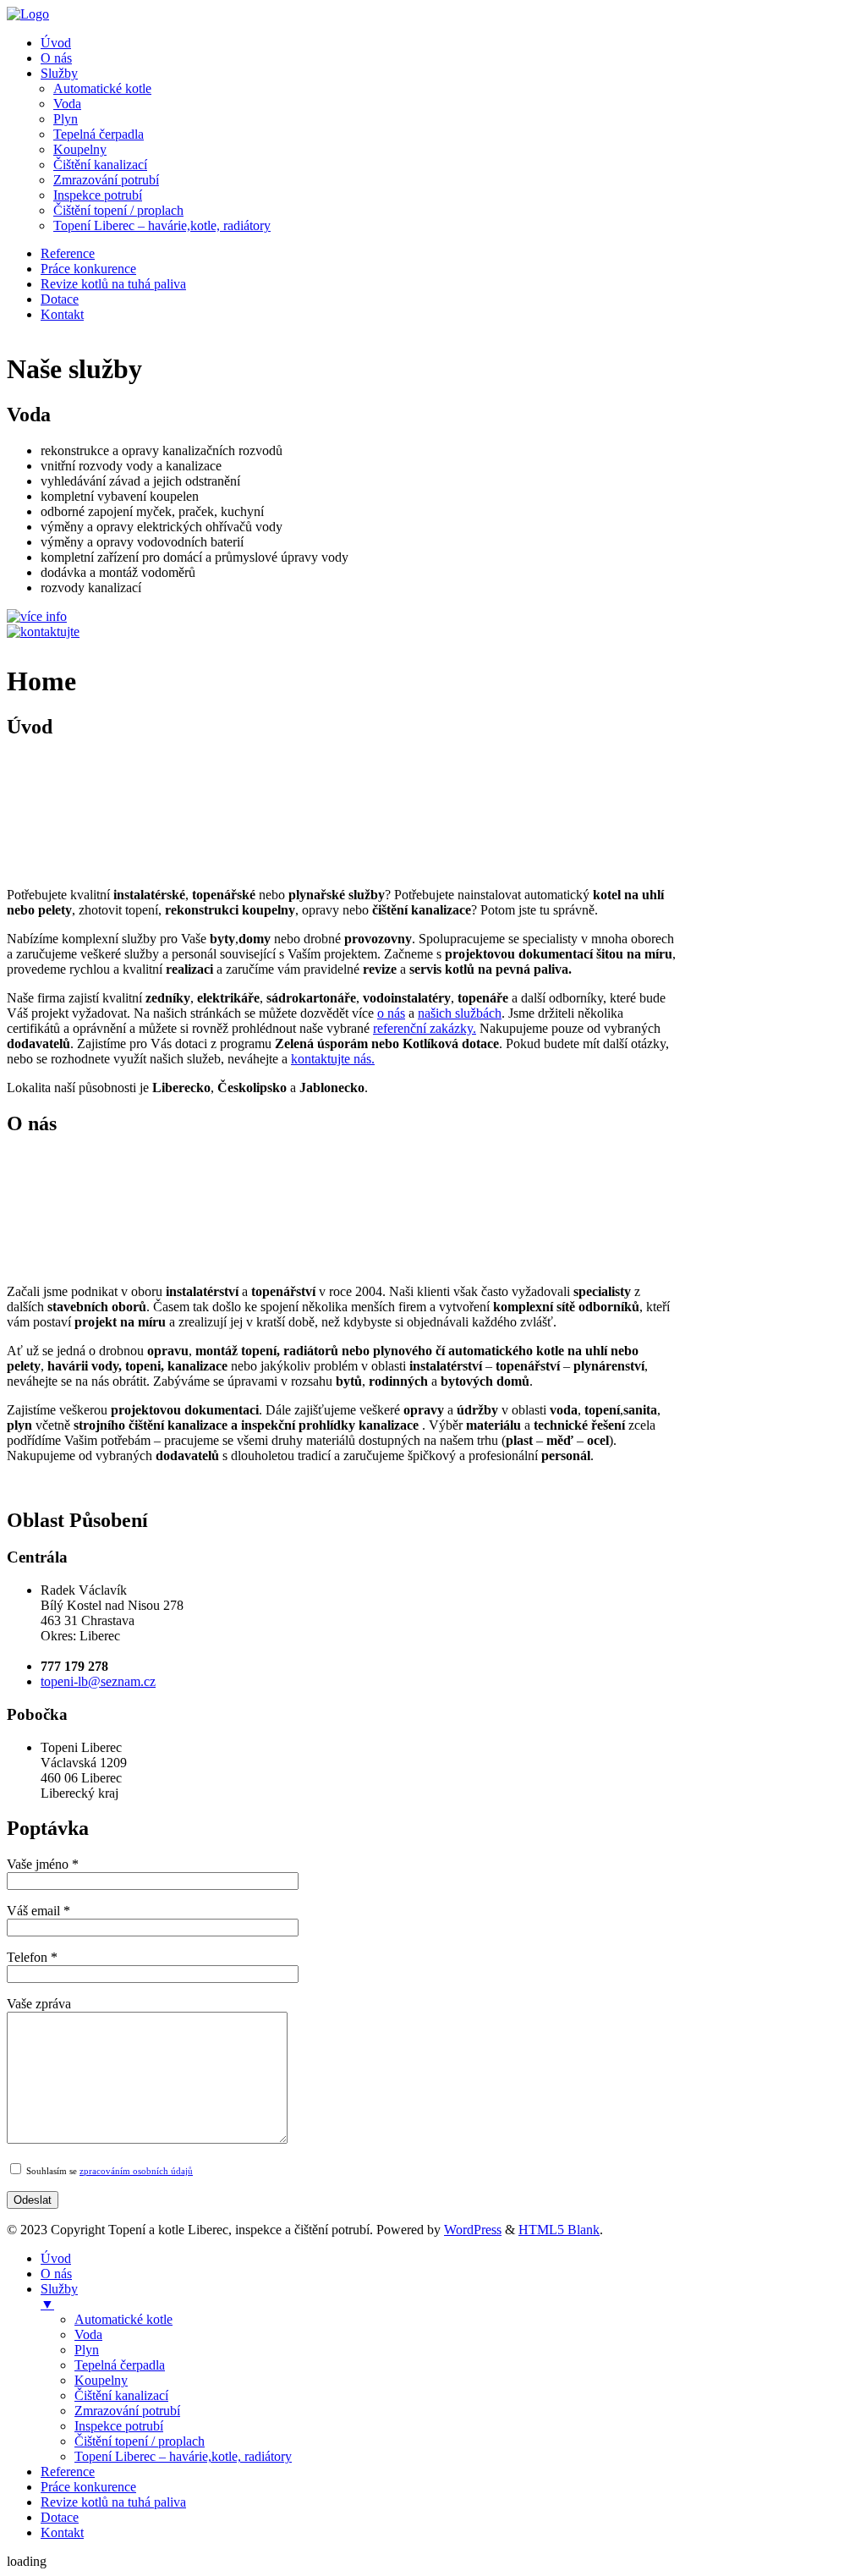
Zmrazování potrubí (106, 180)
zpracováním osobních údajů (136, 2171)
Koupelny (80, 149)
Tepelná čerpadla (99, 134)
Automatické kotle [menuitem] (123, 2319)
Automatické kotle (102, 88)
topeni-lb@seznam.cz (98, 1681)
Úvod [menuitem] (56, 2258)
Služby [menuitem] (59, 2296)
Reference (68, 253)
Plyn (66, 119)
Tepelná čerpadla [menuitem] (120, 2365)
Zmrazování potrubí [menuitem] (127, 2411)
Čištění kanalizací (100, 165)
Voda (67, 104)
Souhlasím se (108, 2171)
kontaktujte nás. (333, 1059)
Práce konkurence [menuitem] (88, 2487)
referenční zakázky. (425, 1028)
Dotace (60, 299)
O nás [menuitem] (56, 2274)
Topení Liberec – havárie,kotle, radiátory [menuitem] (183, 2456)
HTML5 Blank (559, 2230)
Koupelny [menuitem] (101, 2380)
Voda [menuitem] (88, 2334)
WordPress (473, 2230)
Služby (59, 73)
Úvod (56, 43)
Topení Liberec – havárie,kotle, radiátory (162, 225)
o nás (391, 1013)
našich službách (460, 1013)
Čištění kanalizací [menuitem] (121, 2395)
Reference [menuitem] (68, 2472)
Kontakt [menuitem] (62, 2532)
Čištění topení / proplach (118, 210)
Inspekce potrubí (98, 195)
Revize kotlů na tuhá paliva (113, 284)
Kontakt (62, 314)
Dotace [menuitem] (60, 2517)
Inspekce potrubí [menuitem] (119, 2426)
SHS (18, 654)
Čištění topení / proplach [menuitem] (140, 2441)
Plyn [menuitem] (87, 2350)
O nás (56, 58)
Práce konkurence (88, 269)
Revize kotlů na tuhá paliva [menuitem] (113, 2502)
